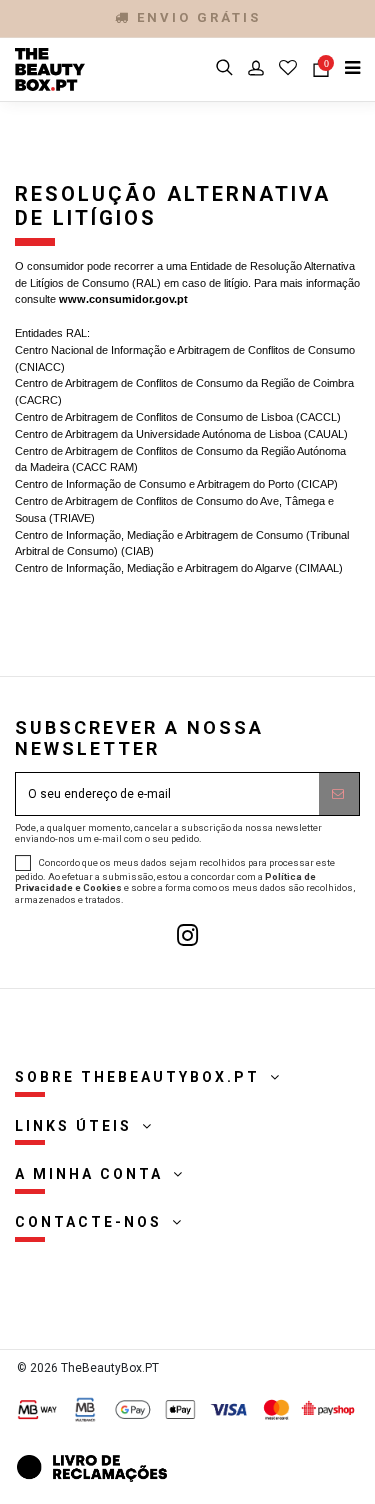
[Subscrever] (339, 794)
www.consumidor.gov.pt (123, 299)
